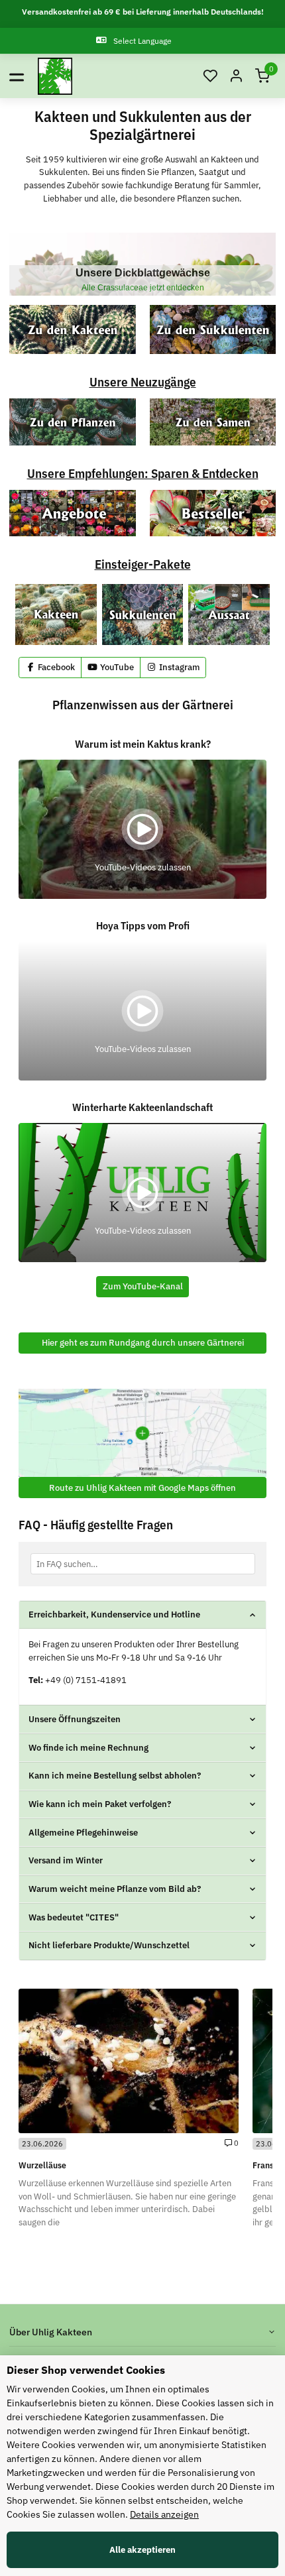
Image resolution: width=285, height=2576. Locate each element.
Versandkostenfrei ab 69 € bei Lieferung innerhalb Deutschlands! (143, 12)
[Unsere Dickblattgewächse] (142, 264)
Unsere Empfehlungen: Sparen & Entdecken (143, 473)
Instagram (178, 667)
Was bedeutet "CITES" (74, 1917)
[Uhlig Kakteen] (55, 76)
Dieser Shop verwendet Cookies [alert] (86, 2370)
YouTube (116, 667)
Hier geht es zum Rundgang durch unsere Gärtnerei (143, 1343)
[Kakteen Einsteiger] (56, 615)
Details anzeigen (164, 2514)
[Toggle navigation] (17, 76)
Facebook (55, 667)
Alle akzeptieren (142, 2550)
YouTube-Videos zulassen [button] (143, 867)
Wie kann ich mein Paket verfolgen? (100, 1804)
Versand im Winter (66, 1860)
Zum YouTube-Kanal (143, 1286)
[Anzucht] (229, 615)
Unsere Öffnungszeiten (75, 1719)
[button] (210, 77)
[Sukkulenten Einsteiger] (143, 615)
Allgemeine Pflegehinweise (83, 1833)
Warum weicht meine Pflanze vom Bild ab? (115, 1889)
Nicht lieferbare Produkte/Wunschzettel (109, 1945)
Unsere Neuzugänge (143, 381)
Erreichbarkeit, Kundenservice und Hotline (114, 1614)
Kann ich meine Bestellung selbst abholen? (115, 1776)
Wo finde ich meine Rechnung (88, 1748)
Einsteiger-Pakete (143, 564)
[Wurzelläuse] (129, 2061)
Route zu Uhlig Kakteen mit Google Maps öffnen (142, 1488)
